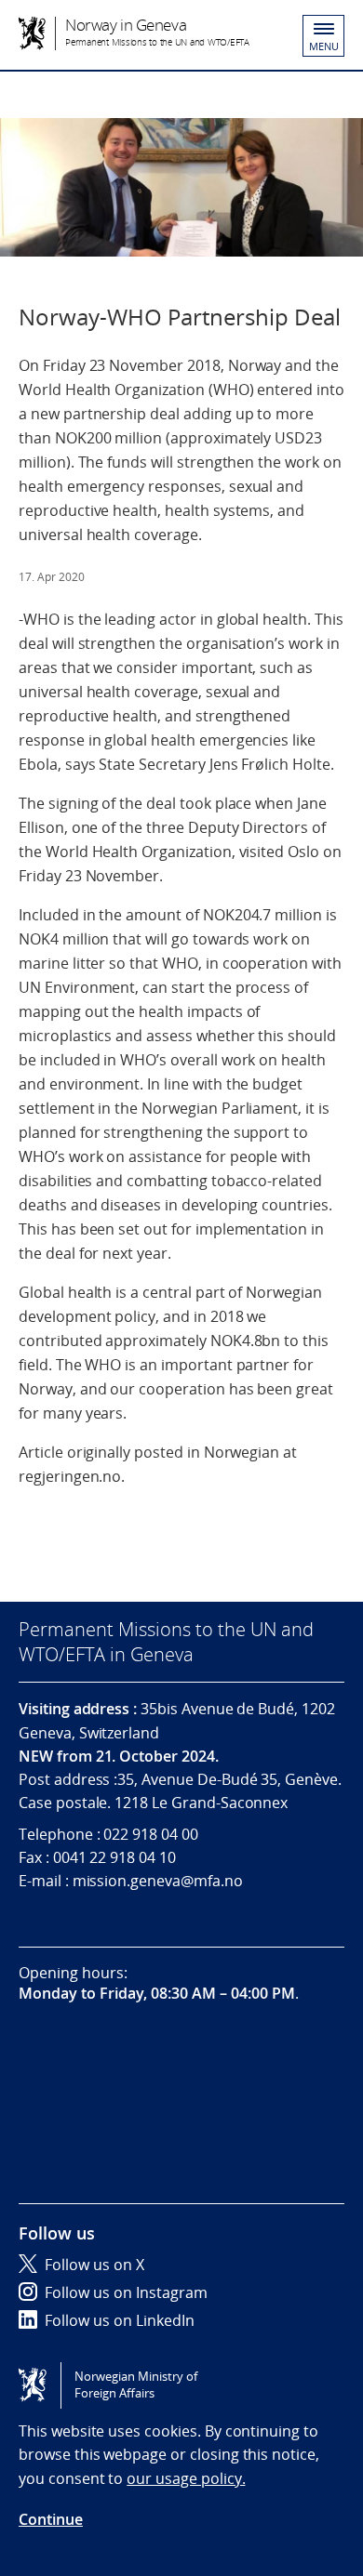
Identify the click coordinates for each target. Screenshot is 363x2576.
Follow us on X (94, 2265)
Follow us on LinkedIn (120, 2320)
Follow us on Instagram (126, 2292)
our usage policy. (186, 2478)
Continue (51, 2519)
